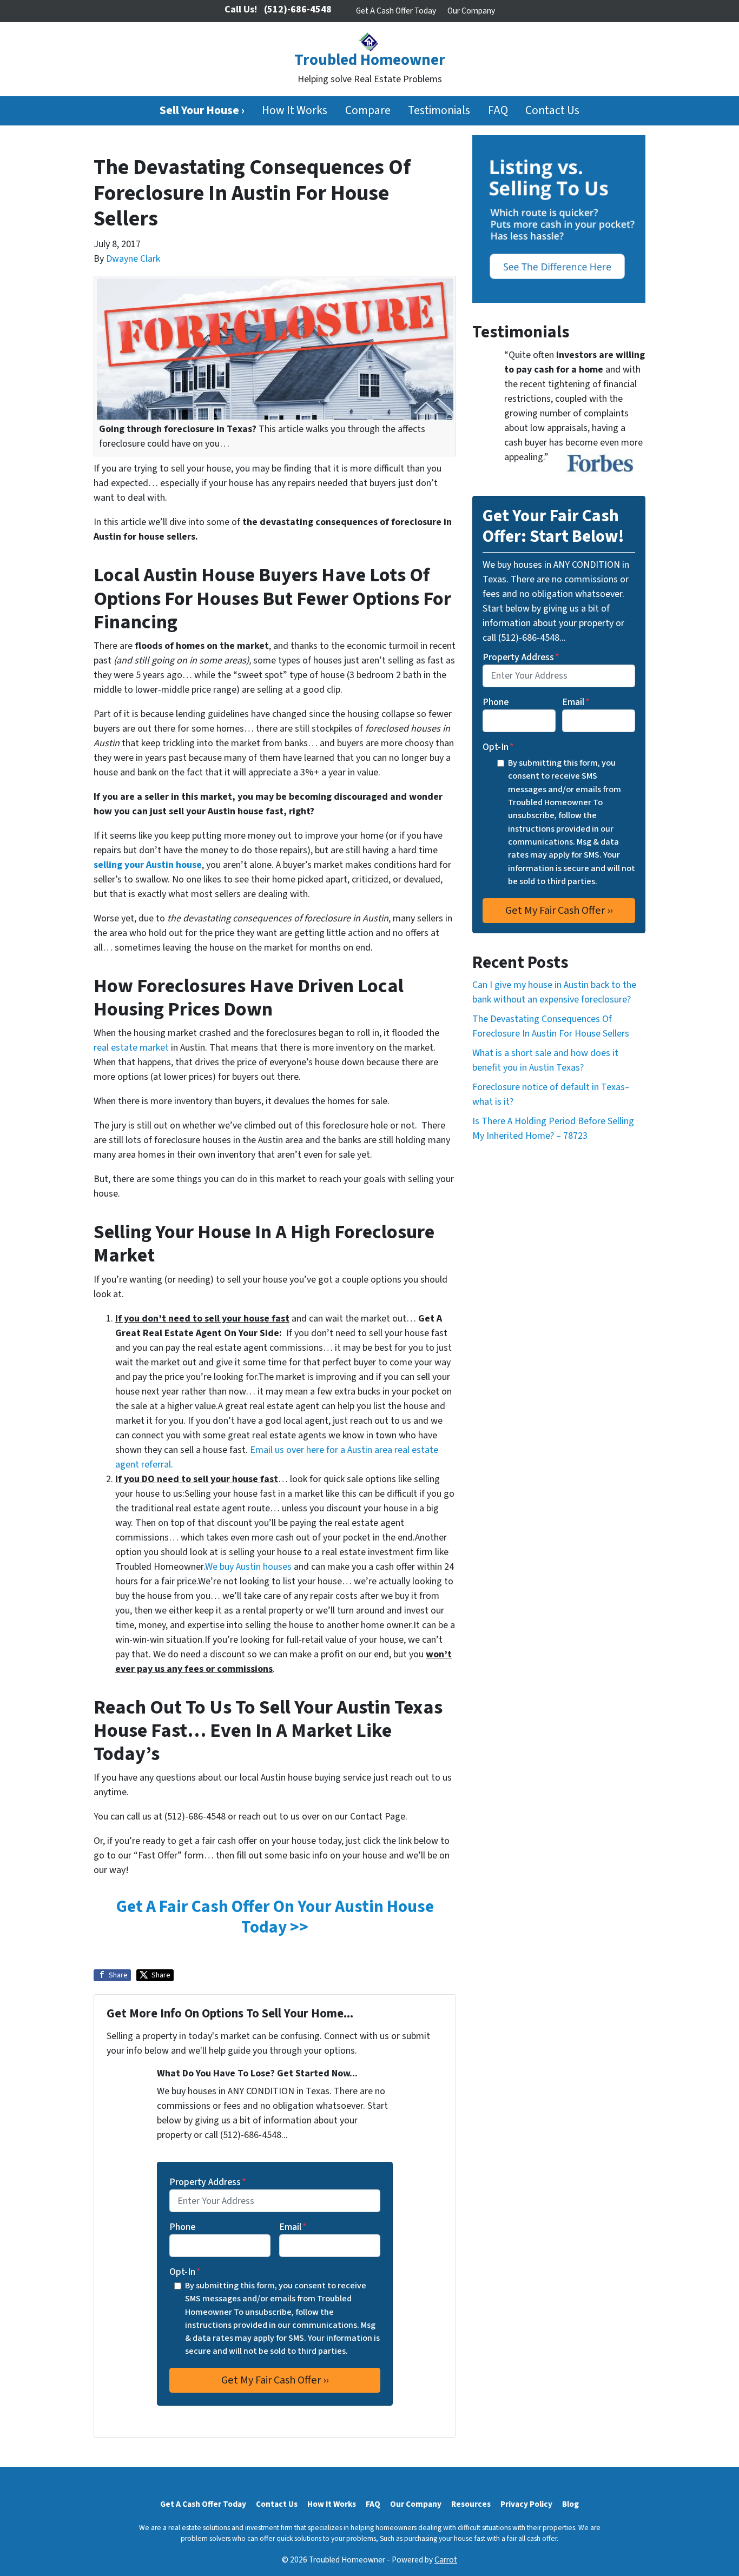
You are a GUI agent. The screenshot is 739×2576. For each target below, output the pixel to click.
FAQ (498, 111)
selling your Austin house (148, 865)
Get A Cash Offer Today (396, 11)
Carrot (446, 2560)
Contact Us (552, 111)
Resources (471, 2504)
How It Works (295, 111)
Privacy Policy (526, 2504)
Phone (182, 2227)
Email (293, 2227)
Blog (570, 2504)
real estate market (131, 1048)
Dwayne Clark (133, 259)
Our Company (471, 11)
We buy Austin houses (248, 1567)
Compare (368, 111)
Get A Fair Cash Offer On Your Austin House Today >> (275, 1917)
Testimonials (439, 111)
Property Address (208, 2182)
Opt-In (185, 2272)
